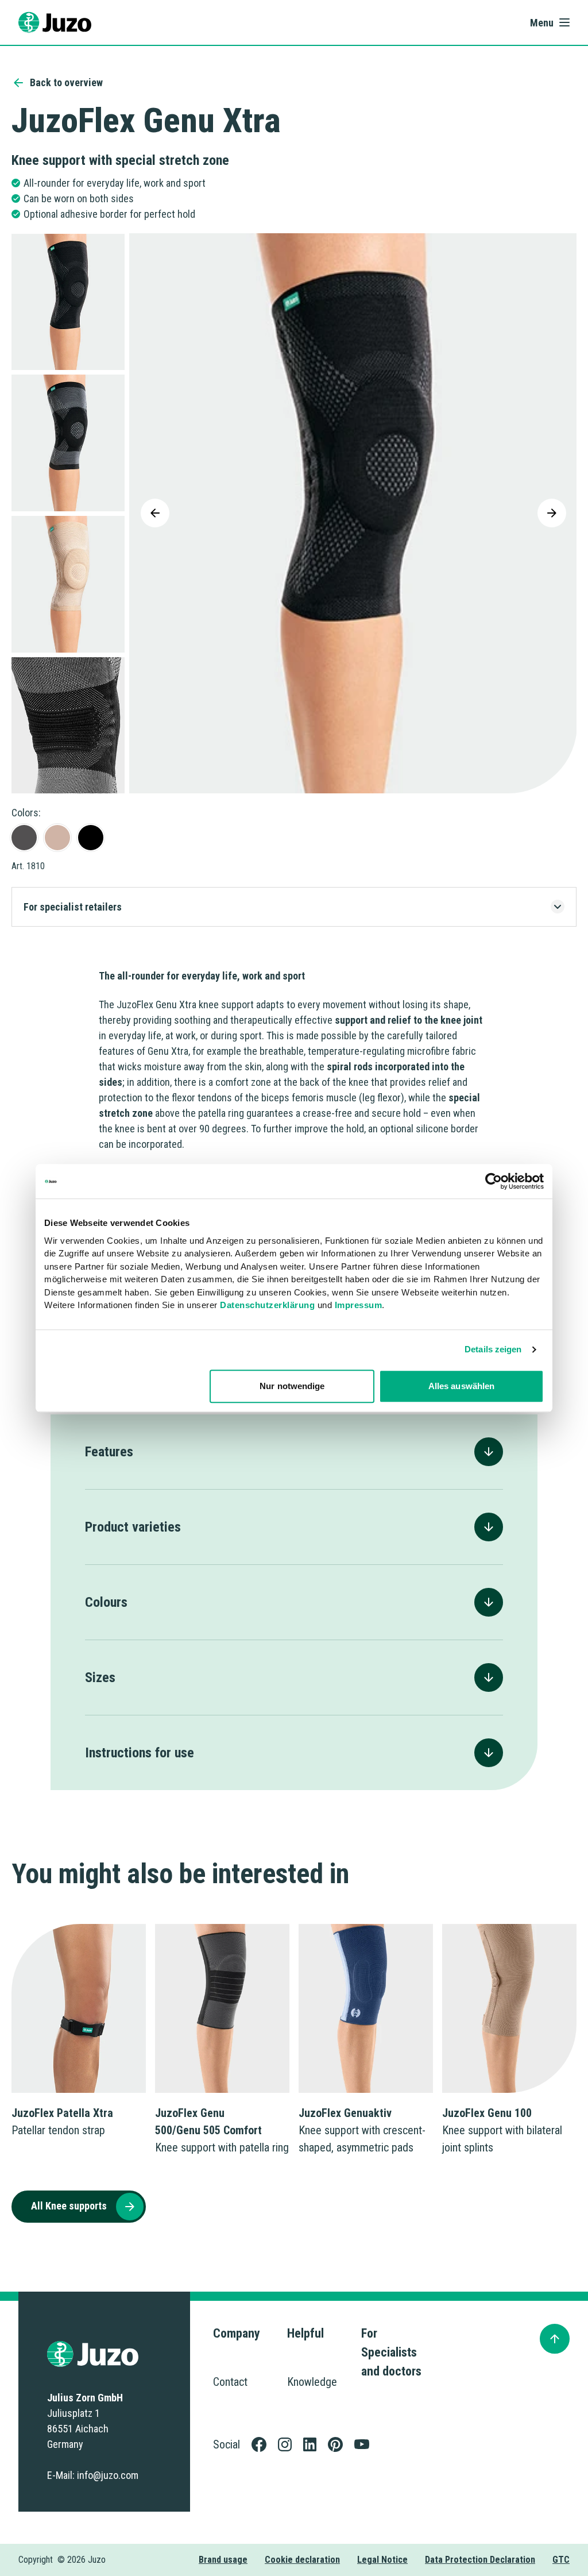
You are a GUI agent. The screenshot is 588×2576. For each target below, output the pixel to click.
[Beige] (57, 838)
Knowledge (312, 2382)
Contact (230, 2382)
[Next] (552, 513)
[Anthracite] (24, 838)
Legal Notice (382, 2560)
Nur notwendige (292, 1386)
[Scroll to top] (555, 2339)
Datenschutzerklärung (267, 1305)
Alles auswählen (462, 1386)
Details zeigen (493, 1349)
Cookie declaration (302, 2560)
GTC (561, 2560)
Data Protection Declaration (480, 2560)
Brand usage (223, 2560)
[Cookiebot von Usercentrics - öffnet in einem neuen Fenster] (494, 1181)
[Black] (91, 838)
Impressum (359, 1305)
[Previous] (155, 513)
